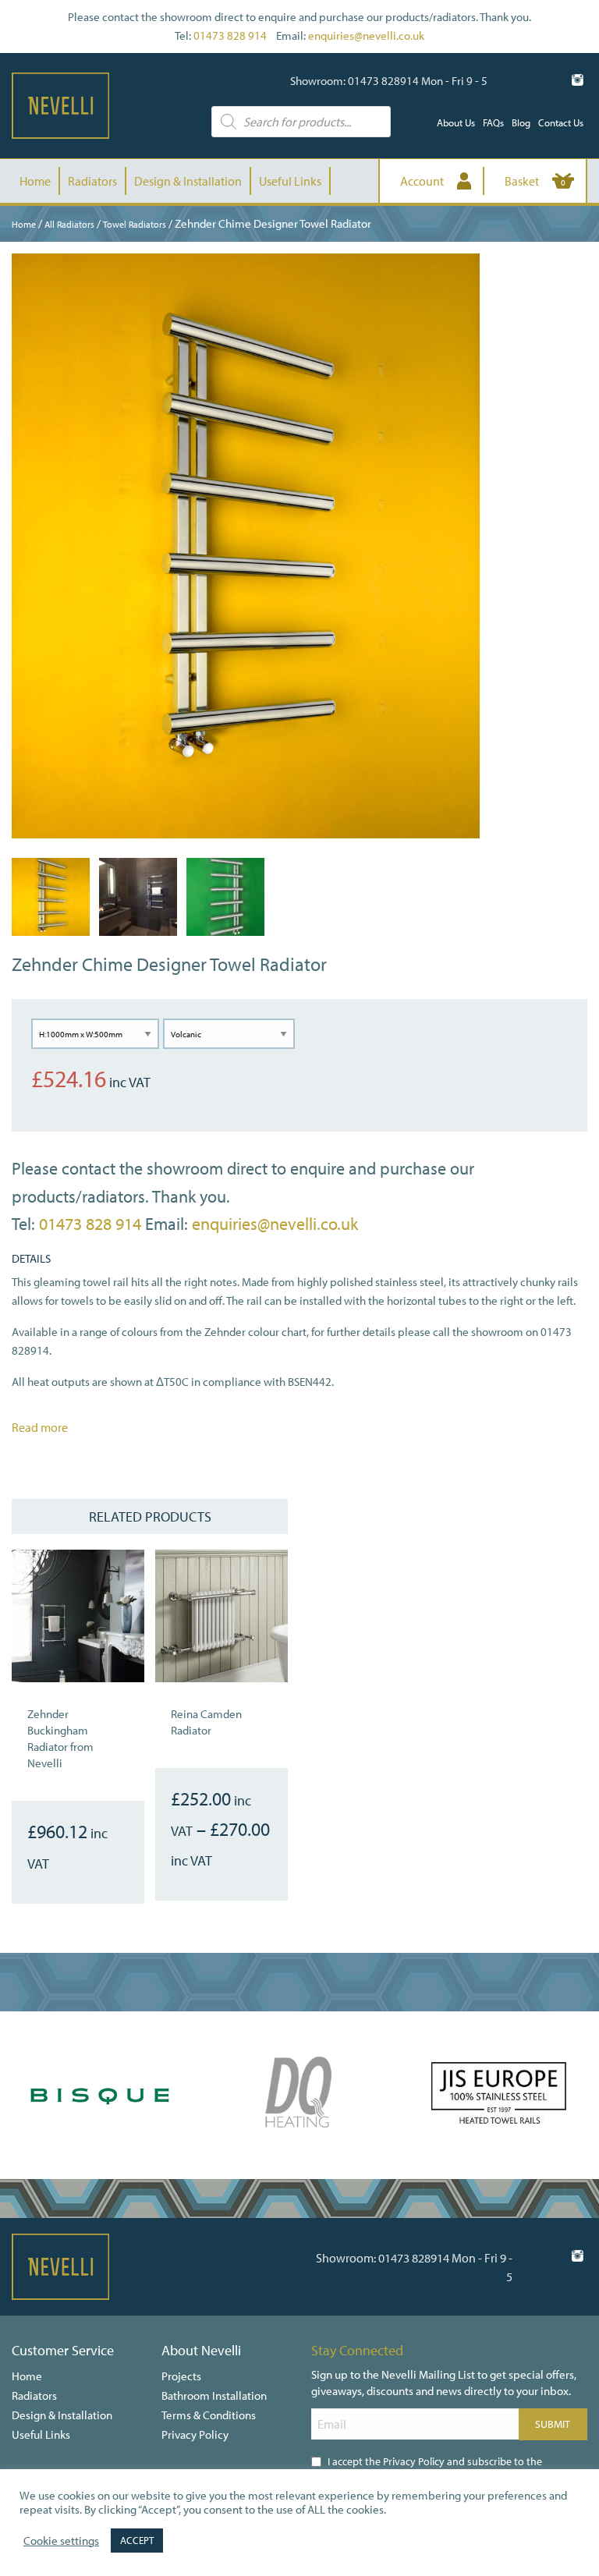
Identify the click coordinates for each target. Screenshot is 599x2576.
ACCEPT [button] (137, 2540)
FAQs (493, 122)
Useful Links (290, 181)
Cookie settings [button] (61, 2541)
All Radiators (69, 224)
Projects (181, 2376)
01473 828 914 (230, 35)
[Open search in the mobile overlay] (301, 122)
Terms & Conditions (209, 2415)
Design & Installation (188, 181)
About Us (456, 122)
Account (422, 181)
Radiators (92, 181)
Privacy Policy (195, 2434)
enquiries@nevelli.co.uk (366, 35)
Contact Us (561, 122)
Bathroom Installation (214, 2395)
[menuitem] (456, 123)
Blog (521, 122)
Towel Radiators (135, 224)
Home (35, 181)
